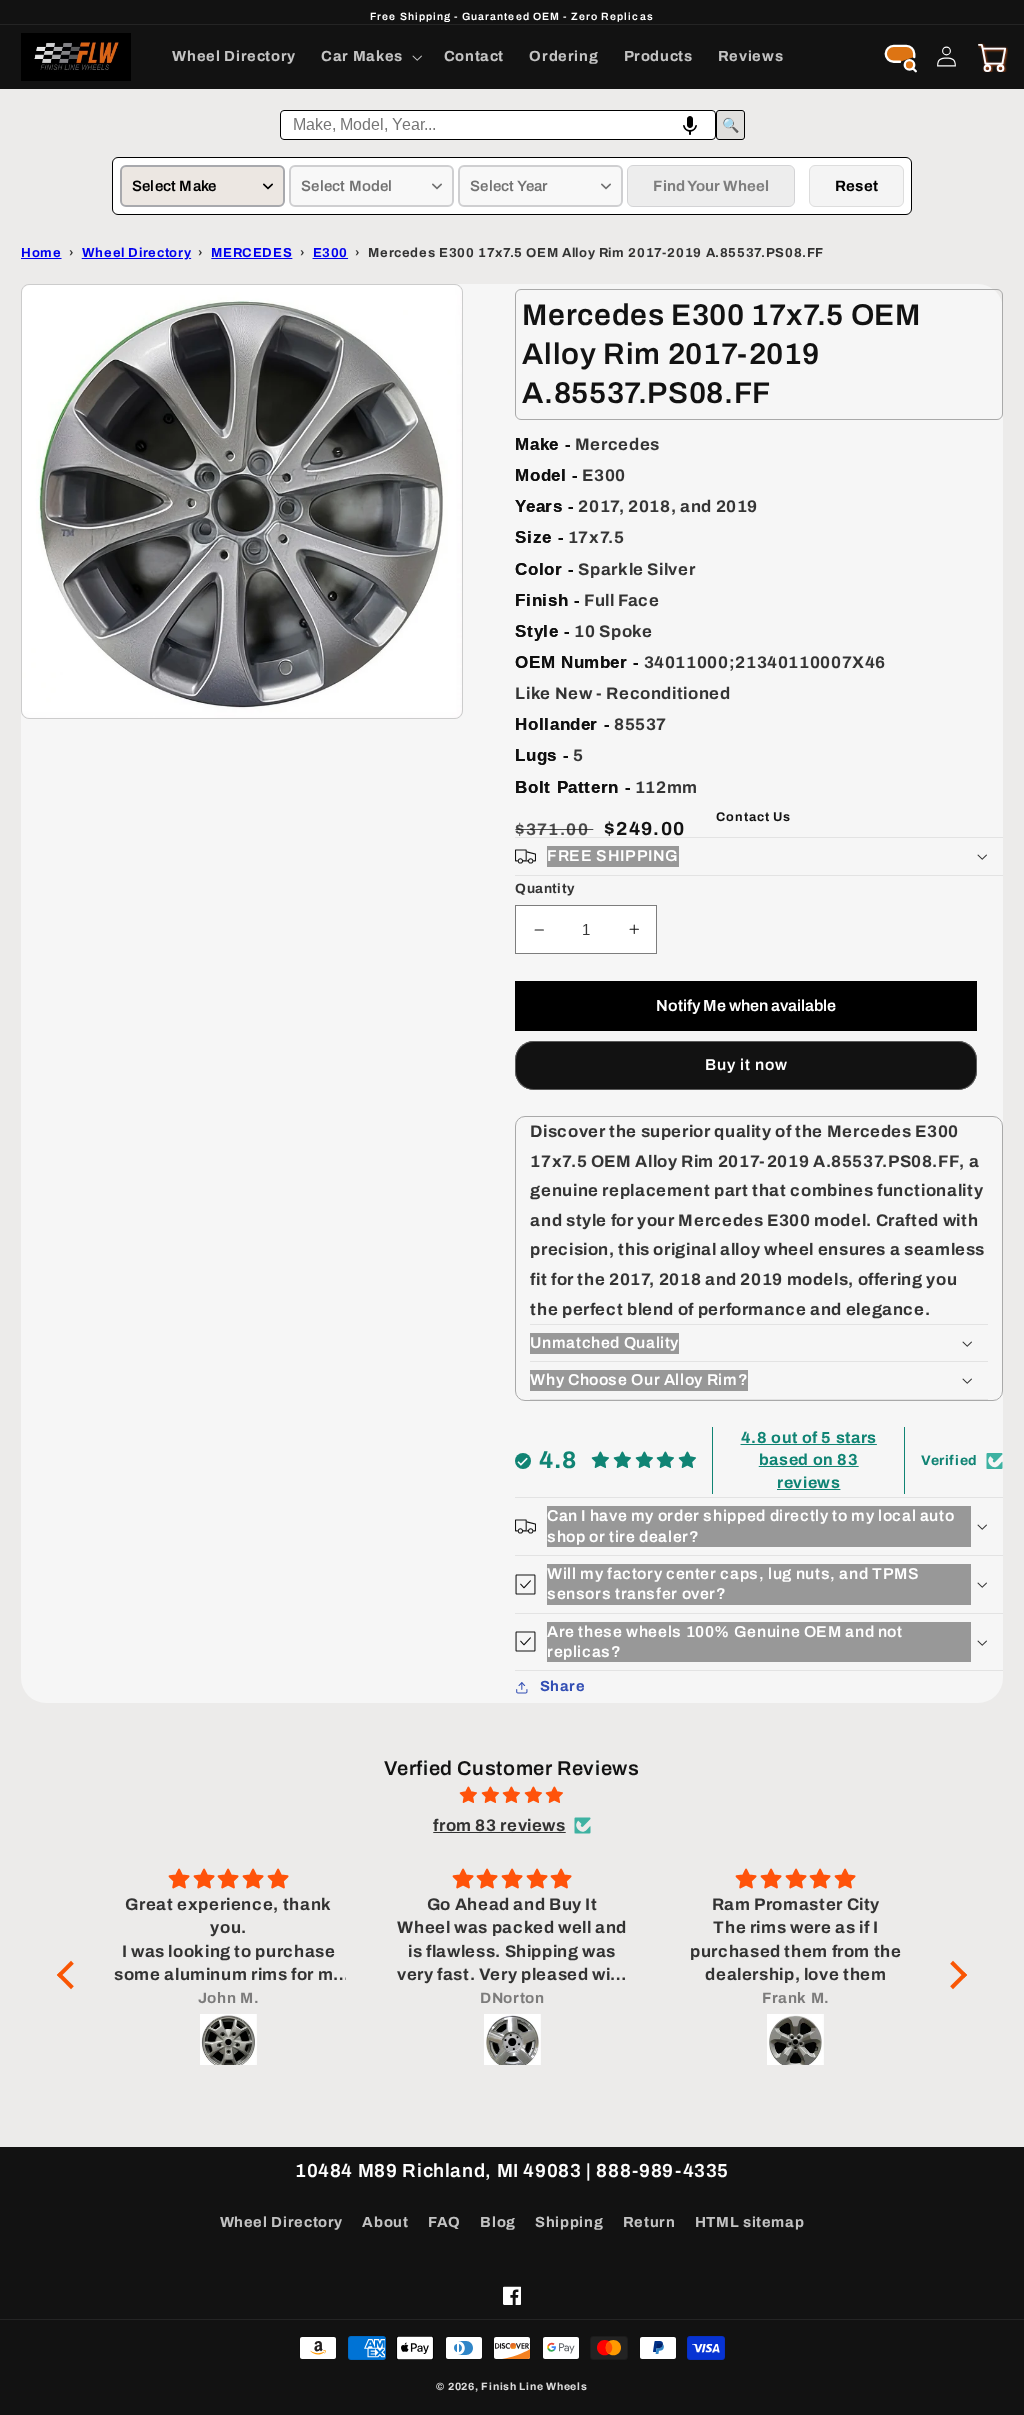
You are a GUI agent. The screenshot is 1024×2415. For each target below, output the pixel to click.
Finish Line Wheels (534, 2386)
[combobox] (498, 125)
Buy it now (747, 1064)
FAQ (444, 2222)
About (385, 2222)
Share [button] (562, 1686)
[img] (512, 1796)
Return (649, 2222)
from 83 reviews (499, 1825)
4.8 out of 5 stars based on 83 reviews (809, 1460)
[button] (370, 57)
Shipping (569, 2222)
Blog (498, 2222)
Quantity (544, 888)
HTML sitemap (750, 2222)
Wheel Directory (281, 2222)
